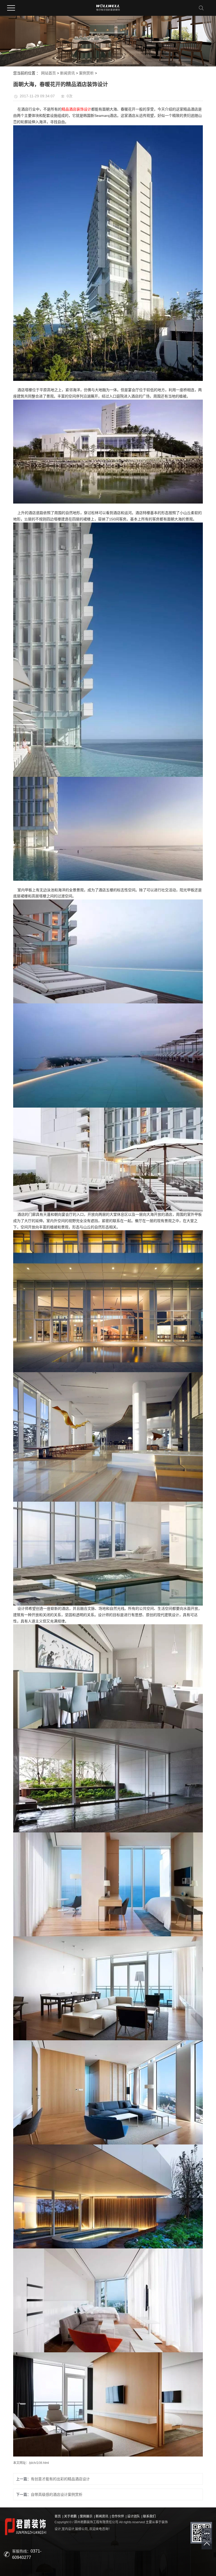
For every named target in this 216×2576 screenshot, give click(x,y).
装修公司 (81, 2529)
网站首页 (48, 73)
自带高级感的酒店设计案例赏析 (57, 2494)
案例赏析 (86, 73)
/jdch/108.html (39, 2463)
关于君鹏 (70, 2516)
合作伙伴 (118, 2516)
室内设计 (68, 2529)
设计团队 (134, 2516)
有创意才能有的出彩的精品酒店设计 (60, 2479)
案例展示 (86, 2516)
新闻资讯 (67, 73)
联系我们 (149, 2516)
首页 (58, 2516)
